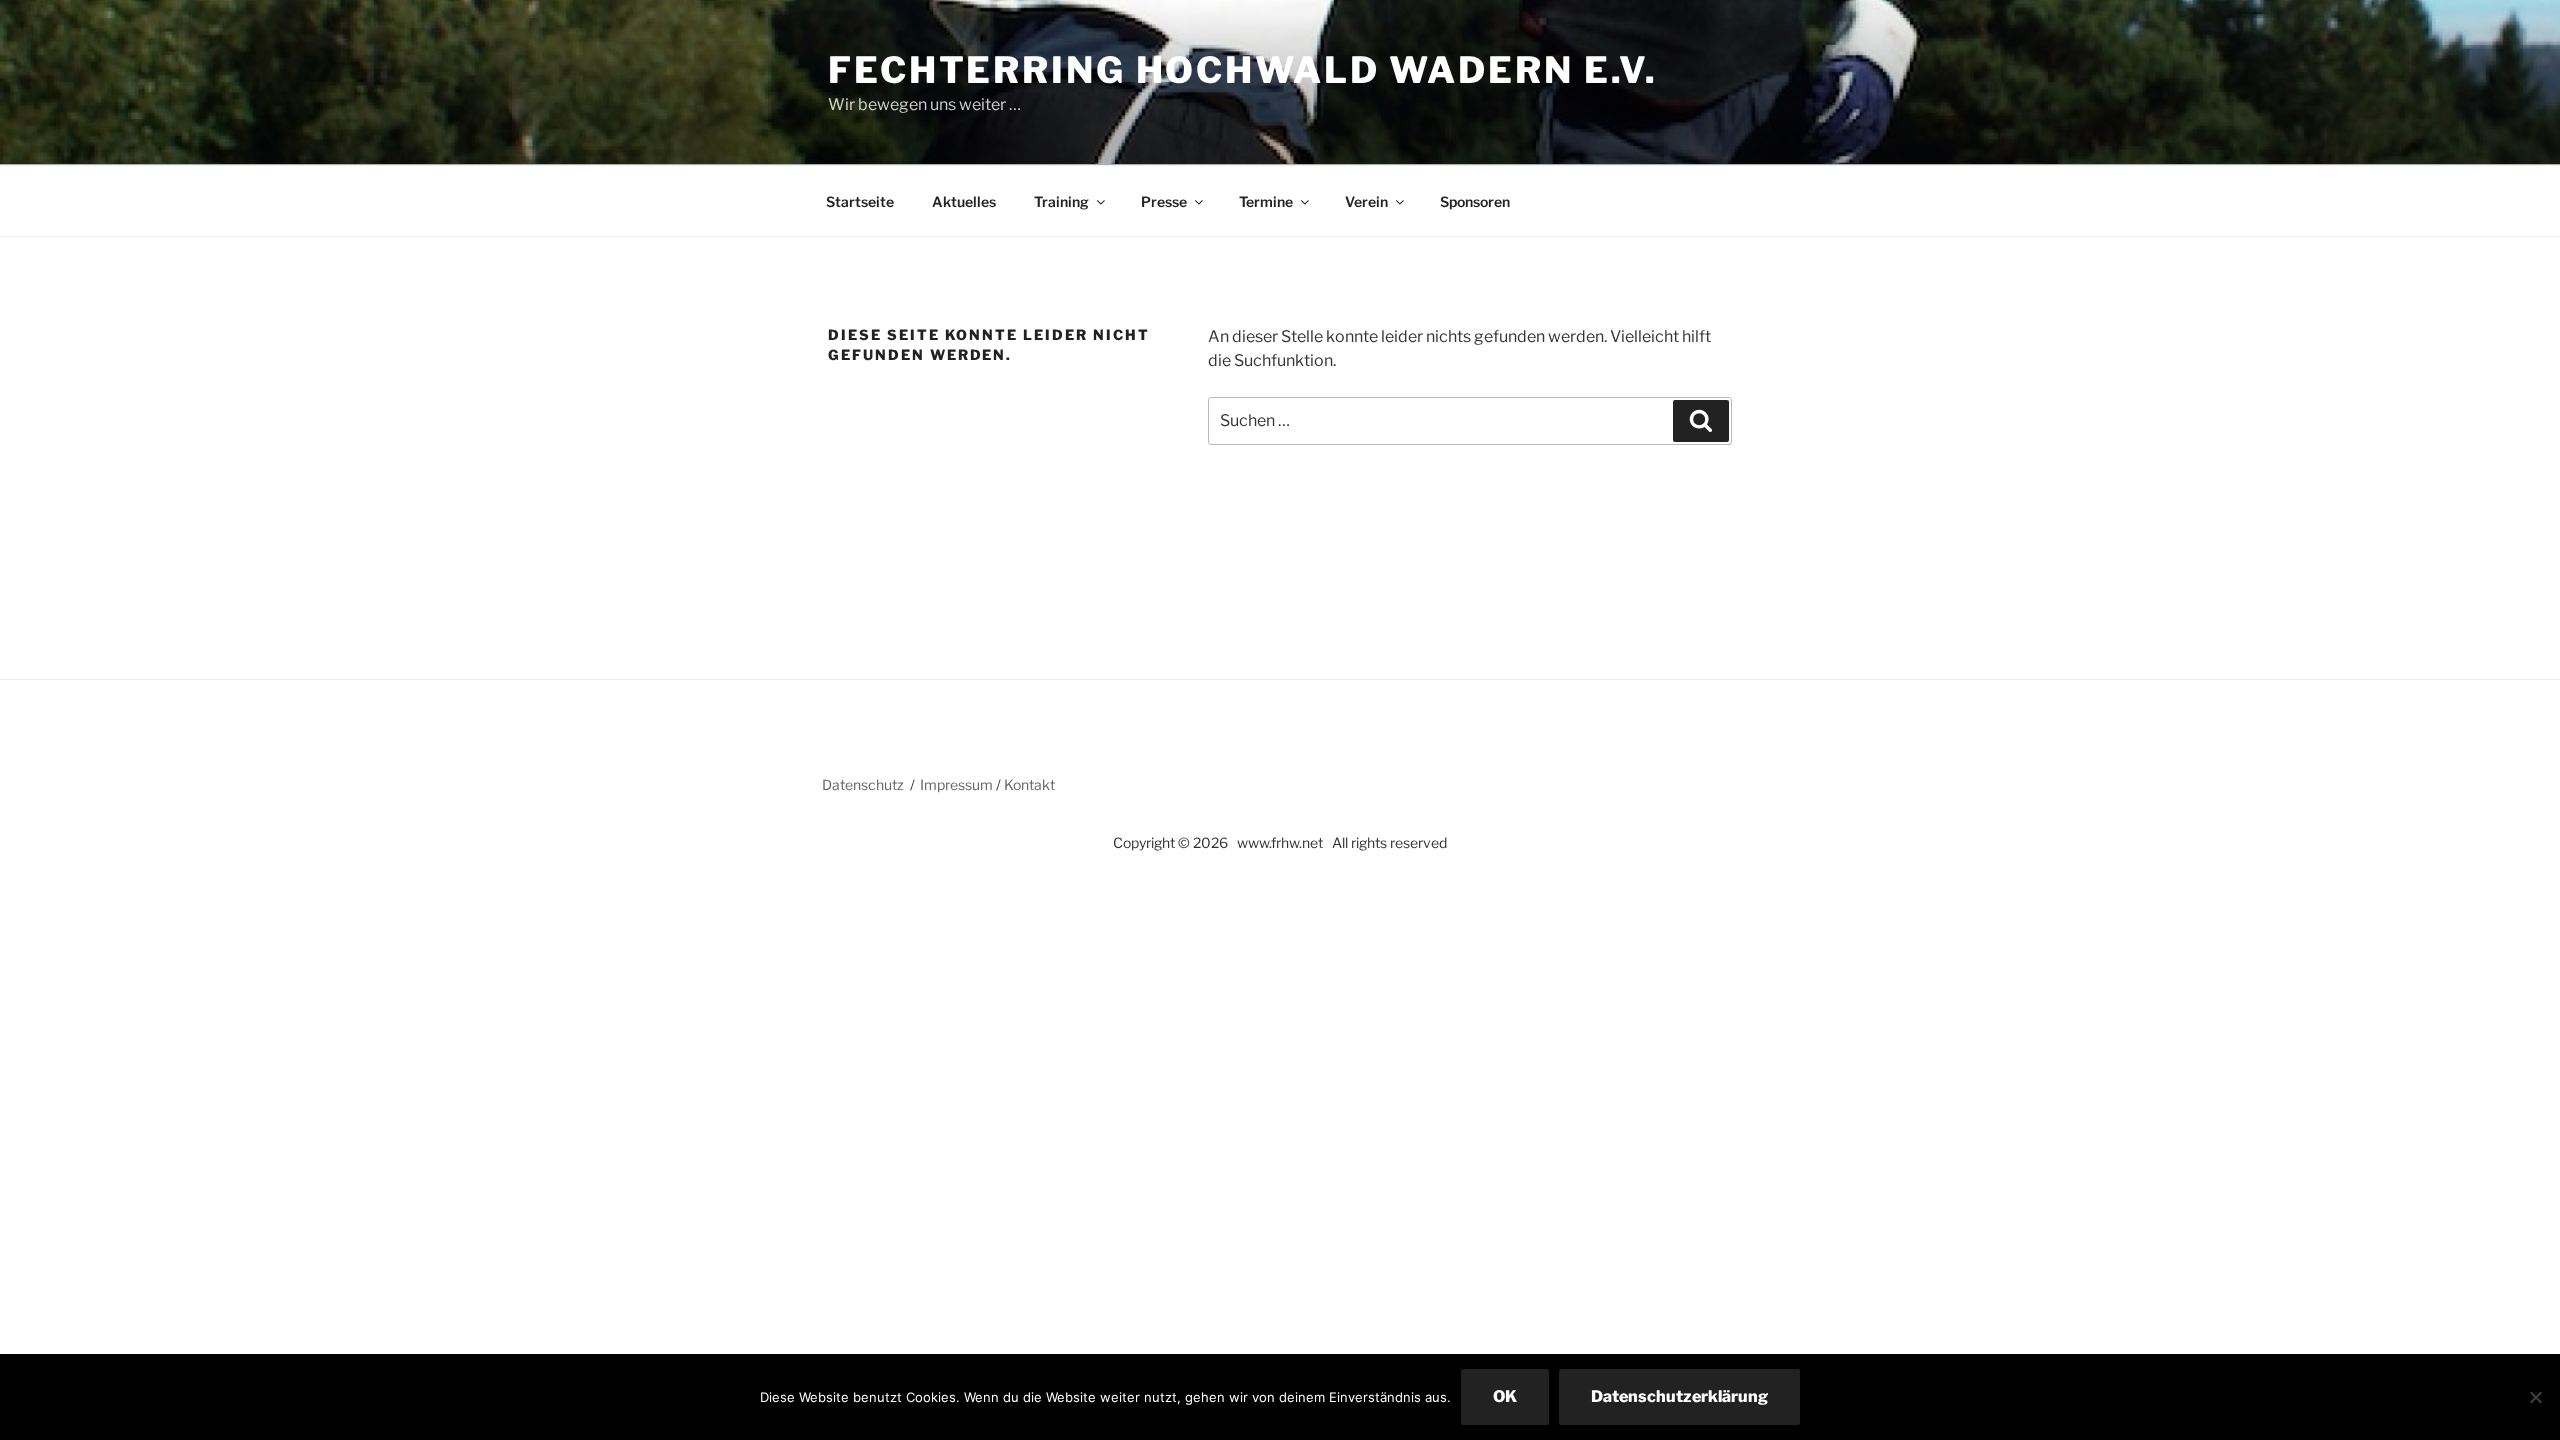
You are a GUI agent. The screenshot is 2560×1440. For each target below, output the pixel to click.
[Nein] (2535, 1397)
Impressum (956, 784)
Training (1061, 201)
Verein (1366, 201)
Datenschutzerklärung (1679, 1396)
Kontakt (1029, 784)
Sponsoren (1475, 201)
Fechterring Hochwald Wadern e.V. (1243, 70)
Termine (1266, 201)
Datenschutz (863, 784)
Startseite (860, 201)
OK (1505, 1396)
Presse (1164, 201)
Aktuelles (964, 201)
